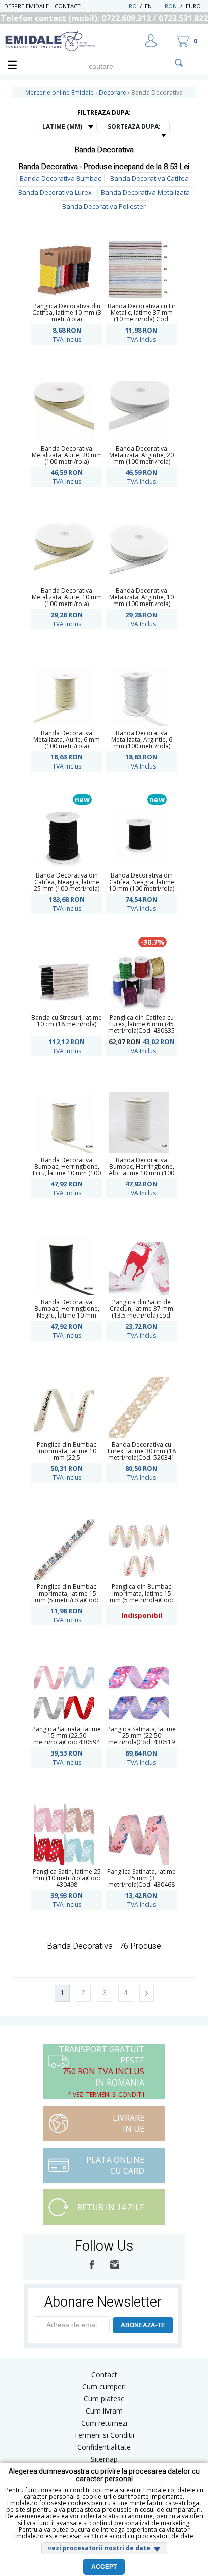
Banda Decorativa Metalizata (145, 192)
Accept (104, 2567)
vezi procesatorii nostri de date (99, 2548)
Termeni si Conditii (104, 2435)
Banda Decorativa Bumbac (60, 178)
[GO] (179, 63)
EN (154, 6)
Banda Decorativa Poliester (104, 206)
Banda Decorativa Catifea (149, 178)
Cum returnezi (104, 2423)
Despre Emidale (27, 6)
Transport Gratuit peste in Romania (101, 2071)
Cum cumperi (104, 2387)
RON (171, 6)
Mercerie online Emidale (60, 93)
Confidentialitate (104, 2447)
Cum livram (104, 2411)
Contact (68, 6)
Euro (193, 6)
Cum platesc (104, 2399)
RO (133, 6)
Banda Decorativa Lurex (55, 192)
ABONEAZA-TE (143, 2325)
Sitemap (104, 2459)
